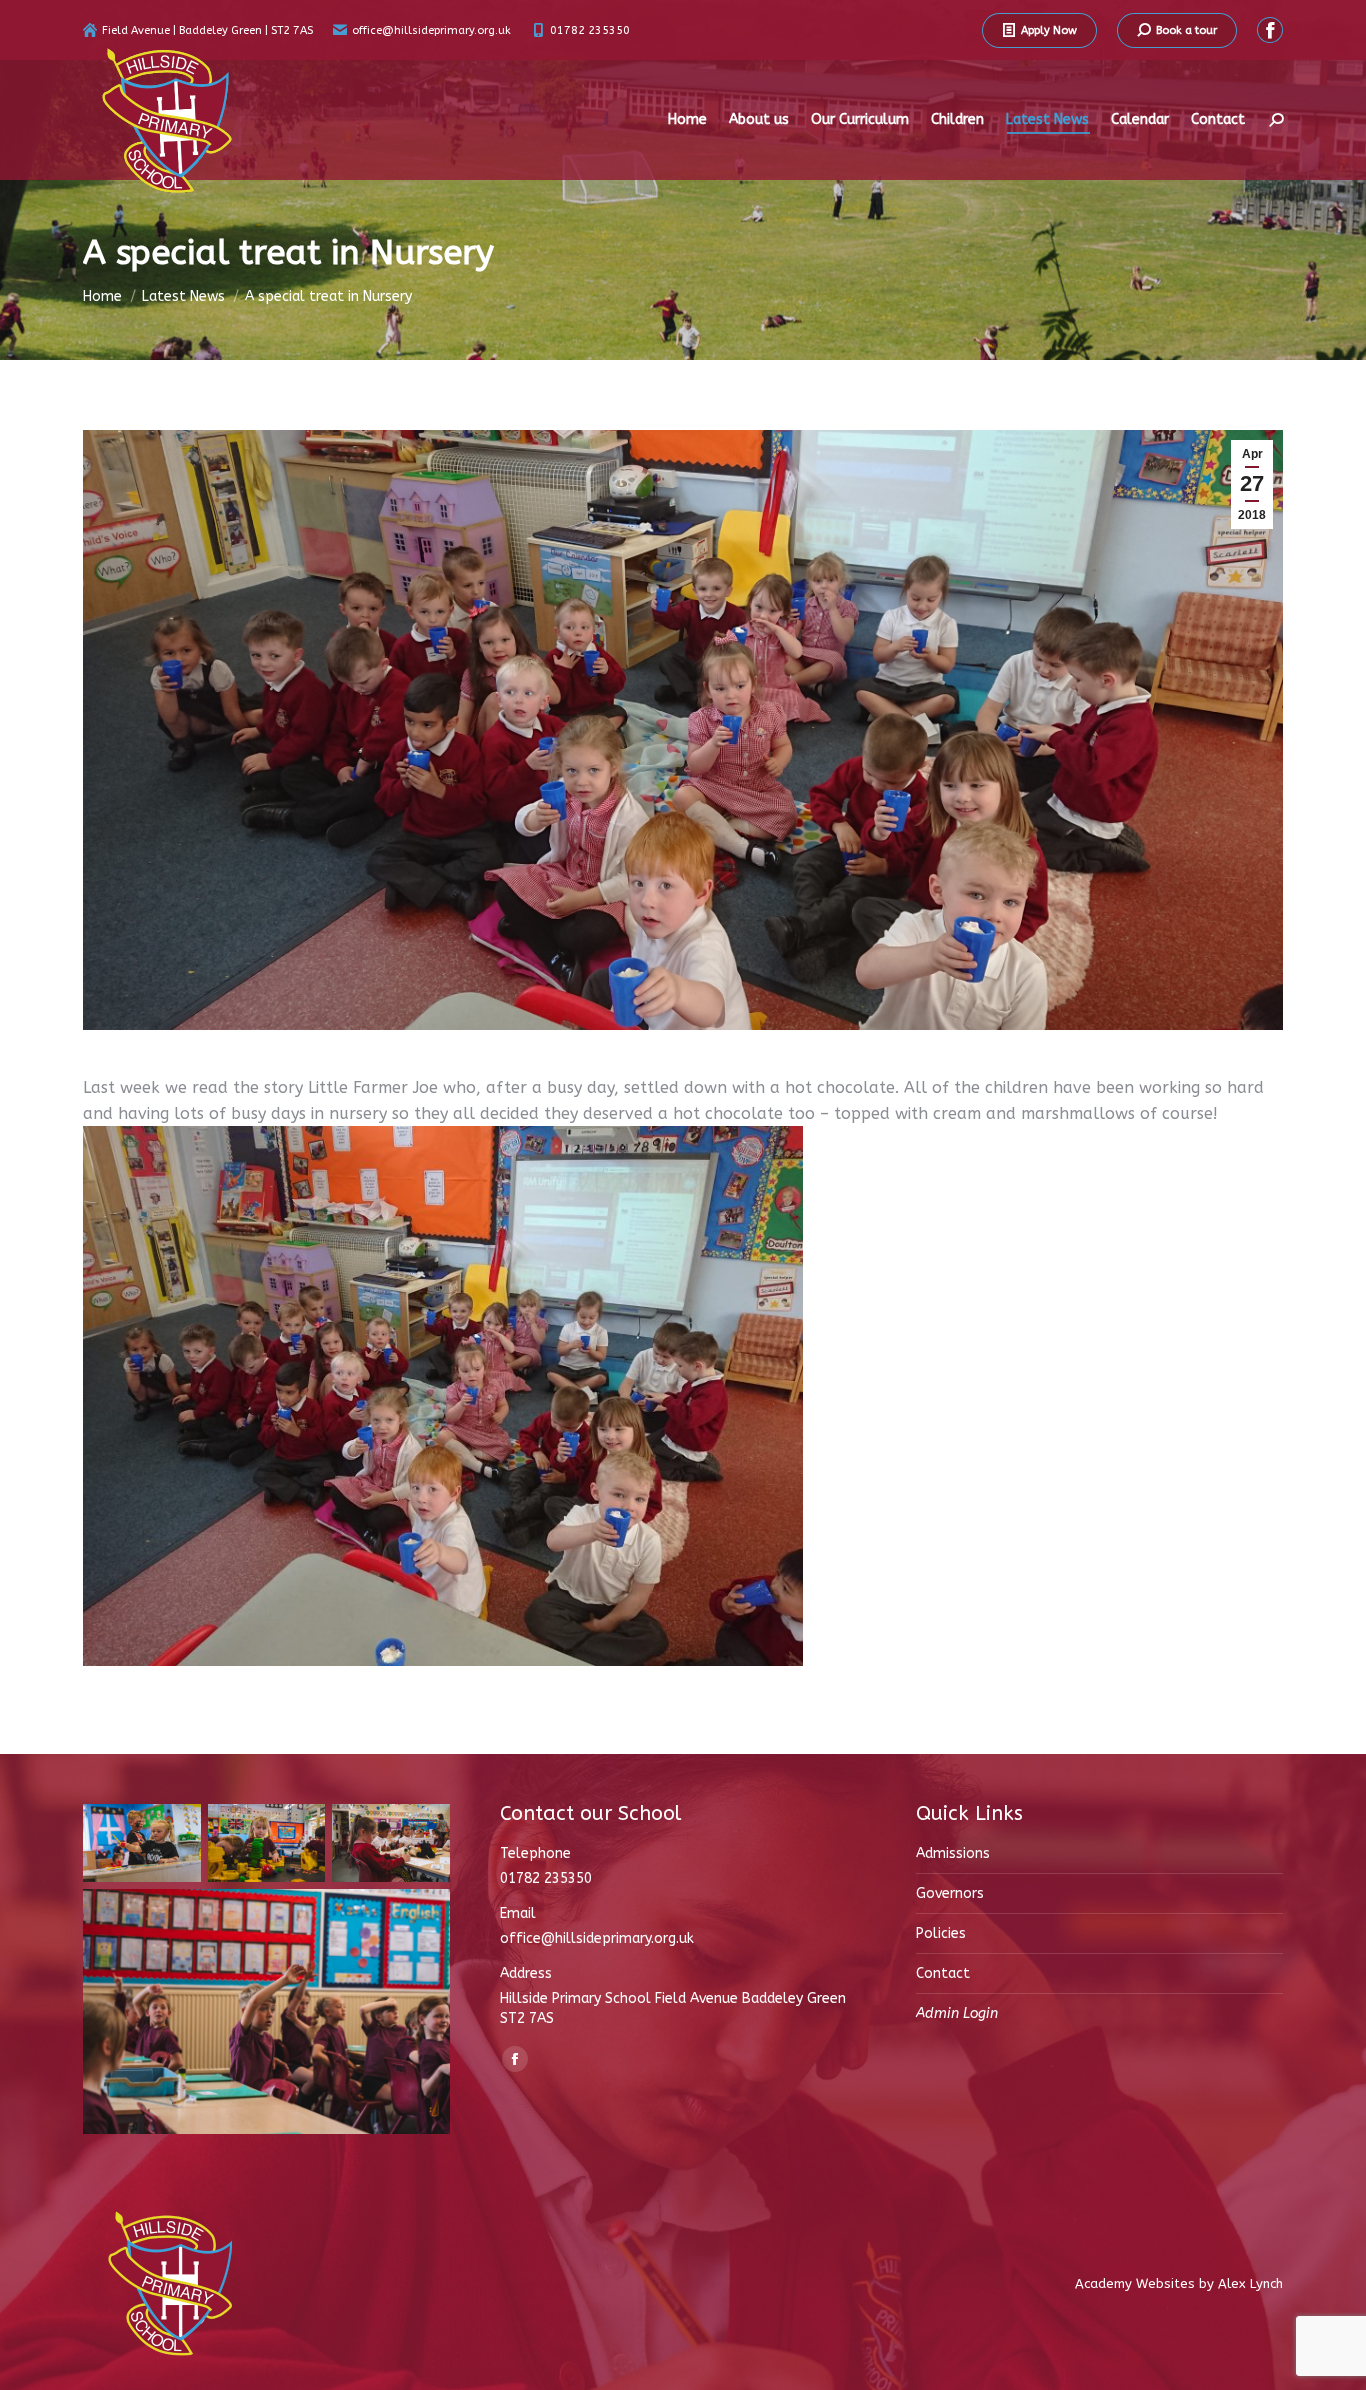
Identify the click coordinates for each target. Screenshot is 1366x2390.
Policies (941, 1933)
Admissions (953, 1853)
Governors (950, 1893)
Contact (943, 1973)
